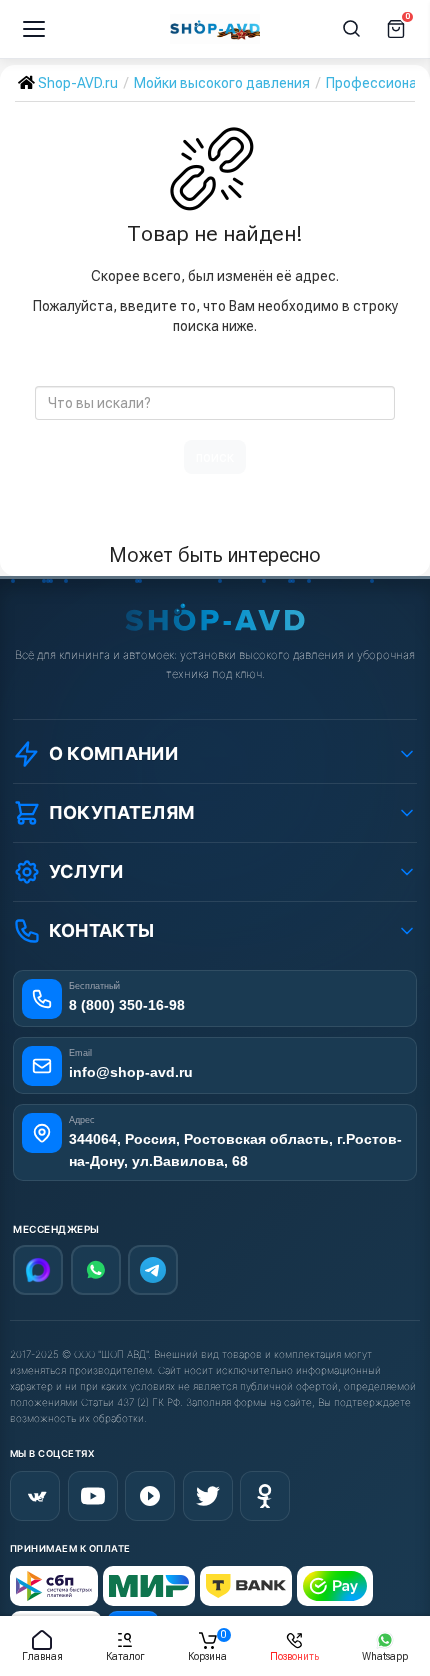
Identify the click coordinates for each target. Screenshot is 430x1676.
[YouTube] (93, 1496)
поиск (215, 457)
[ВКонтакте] (35, 1496)
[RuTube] (150, 1496)
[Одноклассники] (265, 1496)
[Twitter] (208, 1496)
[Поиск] (352, 29)
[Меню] (34, 29)
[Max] (38, 1270)
